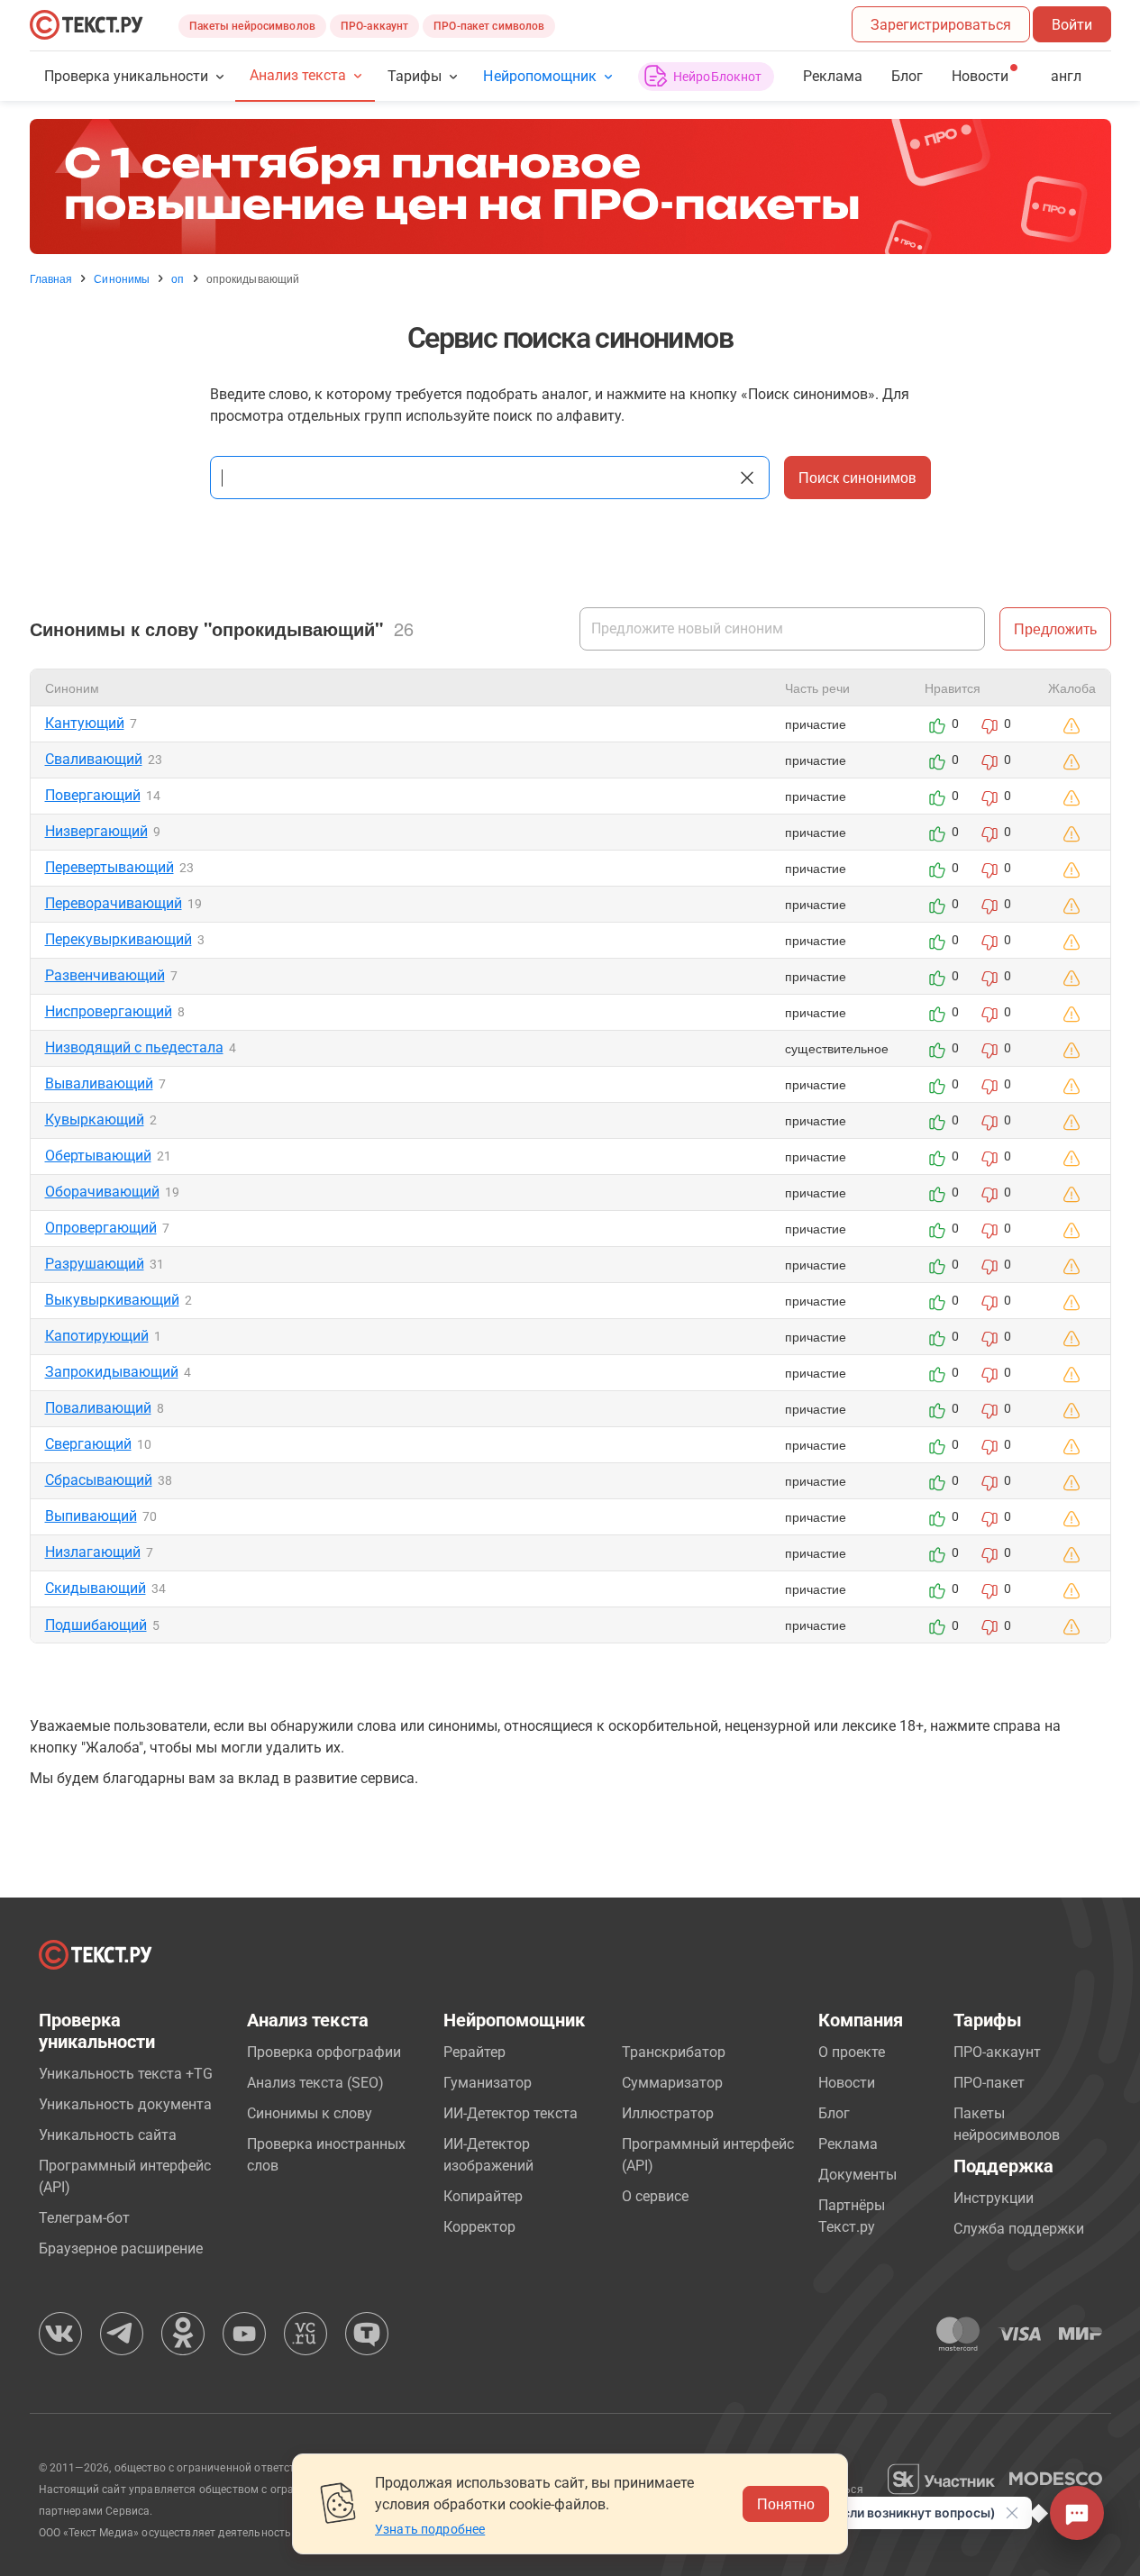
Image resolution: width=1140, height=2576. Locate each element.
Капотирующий (97, 1336)
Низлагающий (93, 1552)
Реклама (833, 76)
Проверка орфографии (324, 2052)
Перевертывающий (109, 867)
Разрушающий (95, 1264)
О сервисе (655, 2196)
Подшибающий (96, 1625)
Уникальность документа (125, 2104)
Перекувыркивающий (119, 939)
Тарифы (415, 76)
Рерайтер (474, 2052)
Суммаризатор (672, 2083)
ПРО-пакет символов (489, 26)
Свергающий (88, 1444)
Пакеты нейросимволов (252, 26)
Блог (907, 76)
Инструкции (994, 2198)
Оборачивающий (102, 1192)
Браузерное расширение (121, 2248)
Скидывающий (96, 1588)
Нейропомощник (539, 76)
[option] (570, 187)
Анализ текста (298, 75)
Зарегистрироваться (941, 25)
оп (178, 278)
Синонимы (122, 278)
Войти (1072, 25)
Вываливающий (99, 1083)
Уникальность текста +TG (126, 2074)
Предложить (1055, 628)
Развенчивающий (105, 975)
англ (1066, 76)
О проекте (852, 2052)
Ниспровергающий (109, 1011)
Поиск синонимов (857, 477)
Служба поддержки (1019, 2229)
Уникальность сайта (108, 2135)
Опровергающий (101, 1228)
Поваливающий (98, 1408)
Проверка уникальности (127, 76)
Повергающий (93, 795)
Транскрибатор (674, 2052)
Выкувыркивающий (112, 1300)
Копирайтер (483, 2196)
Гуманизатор (488, 2083)
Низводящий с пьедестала (134, 1047)
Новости (847, 2083)
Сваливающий (94, 759)
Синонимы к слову (310, 2113)
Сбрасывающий (99, 1480)
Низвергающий (96, 831)
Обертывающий (98, 1156)
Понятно (786, 2503)
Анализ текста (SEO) (315, 2083)
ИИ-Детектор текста (511, 2113)
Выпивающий (91, 1516)
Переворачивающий (114, 903)
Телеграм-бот (84, 2218)
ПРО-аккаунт (374, 26)
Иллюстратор (668, 2113)
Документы (857, 2175)
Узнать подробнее (430, 2529)
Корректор (479, 2227)
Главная (51, 278)
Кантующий (85, 723)
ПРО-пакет (989, 2083)
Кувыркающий (95, 1120)
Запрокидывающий (112, 1372)
